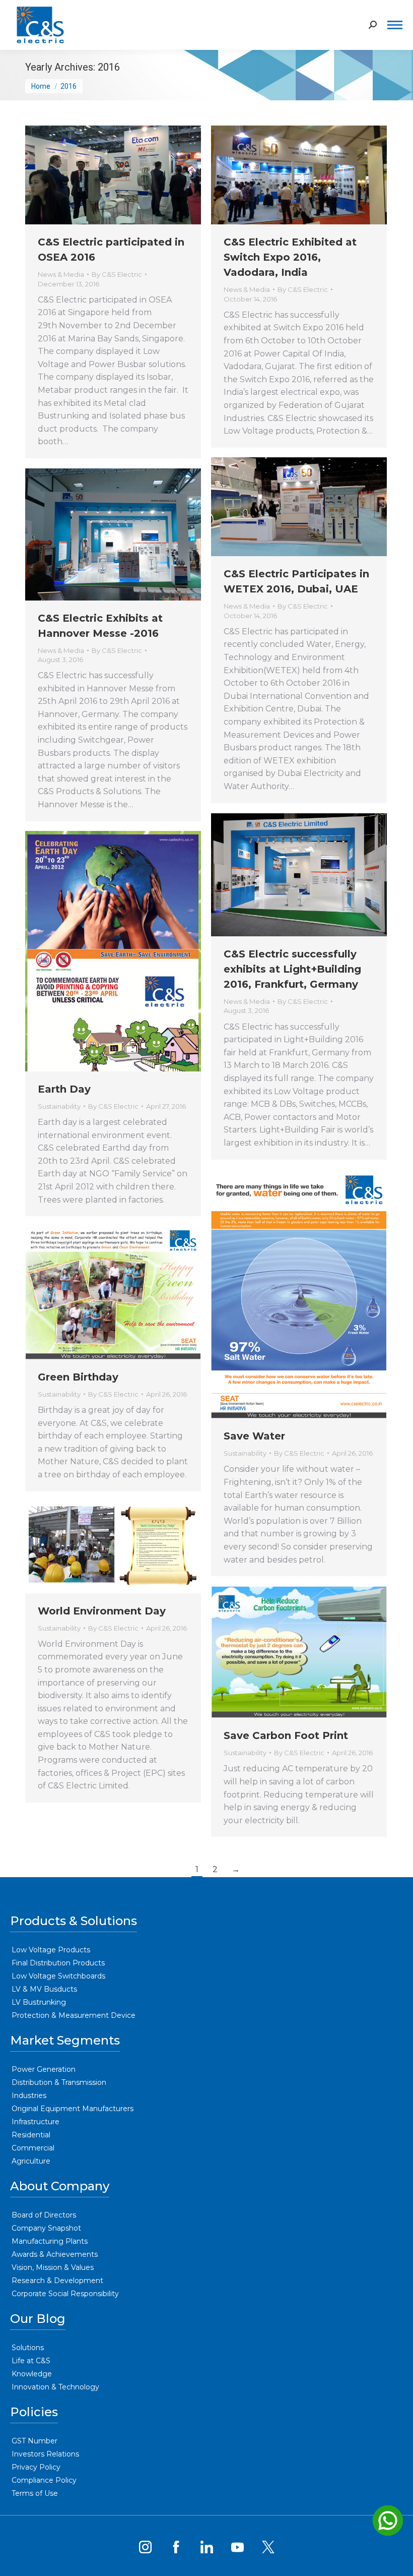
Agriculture (31, 2161)
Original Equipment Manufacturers (73, 2109)
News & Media (61, 274)
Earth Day (64, 1089)
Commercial (33, 2148)
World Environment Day (102, 1611)
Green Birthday (78, 1377)
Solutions (28, 2348)
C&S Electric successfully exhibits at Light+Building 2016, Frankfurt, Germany (292, 969)
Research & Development (57, 2281)
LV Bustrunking (39, 2002)
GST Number (35, 2441)
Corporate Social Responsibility (65, 2294)
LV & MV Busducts (44, 1989)
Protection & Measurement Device (74, 2015)
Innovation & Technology (55, 2387)
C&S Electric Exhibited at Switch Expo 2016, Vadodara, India (290, 257)
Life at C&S (31, 2361)
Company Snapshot (46, 2228)
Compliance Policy (44, 2480)
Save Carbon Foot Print (286, 1735)
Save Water (254, 1436)
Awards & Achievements (55, 2254)
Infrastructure (36, 2122)
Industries (29, 2095)
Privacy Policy (36, 2467)
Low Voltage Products (51, 1950)
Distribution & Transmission (59, 2082)
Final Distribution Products (58, 1963)
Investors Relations (45, 2454)
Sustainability (59, 1106)
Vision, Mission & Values (53, 2267)
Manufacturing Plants (50, 2241)
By (117, 274)
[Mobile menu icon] (395, 25)
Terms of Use (35, 2493)
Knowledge (32, 2374)
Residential (31, 2135)
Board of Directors (44, 2215)
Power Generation (44, 2069)
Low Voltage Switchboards (58, 1976)
